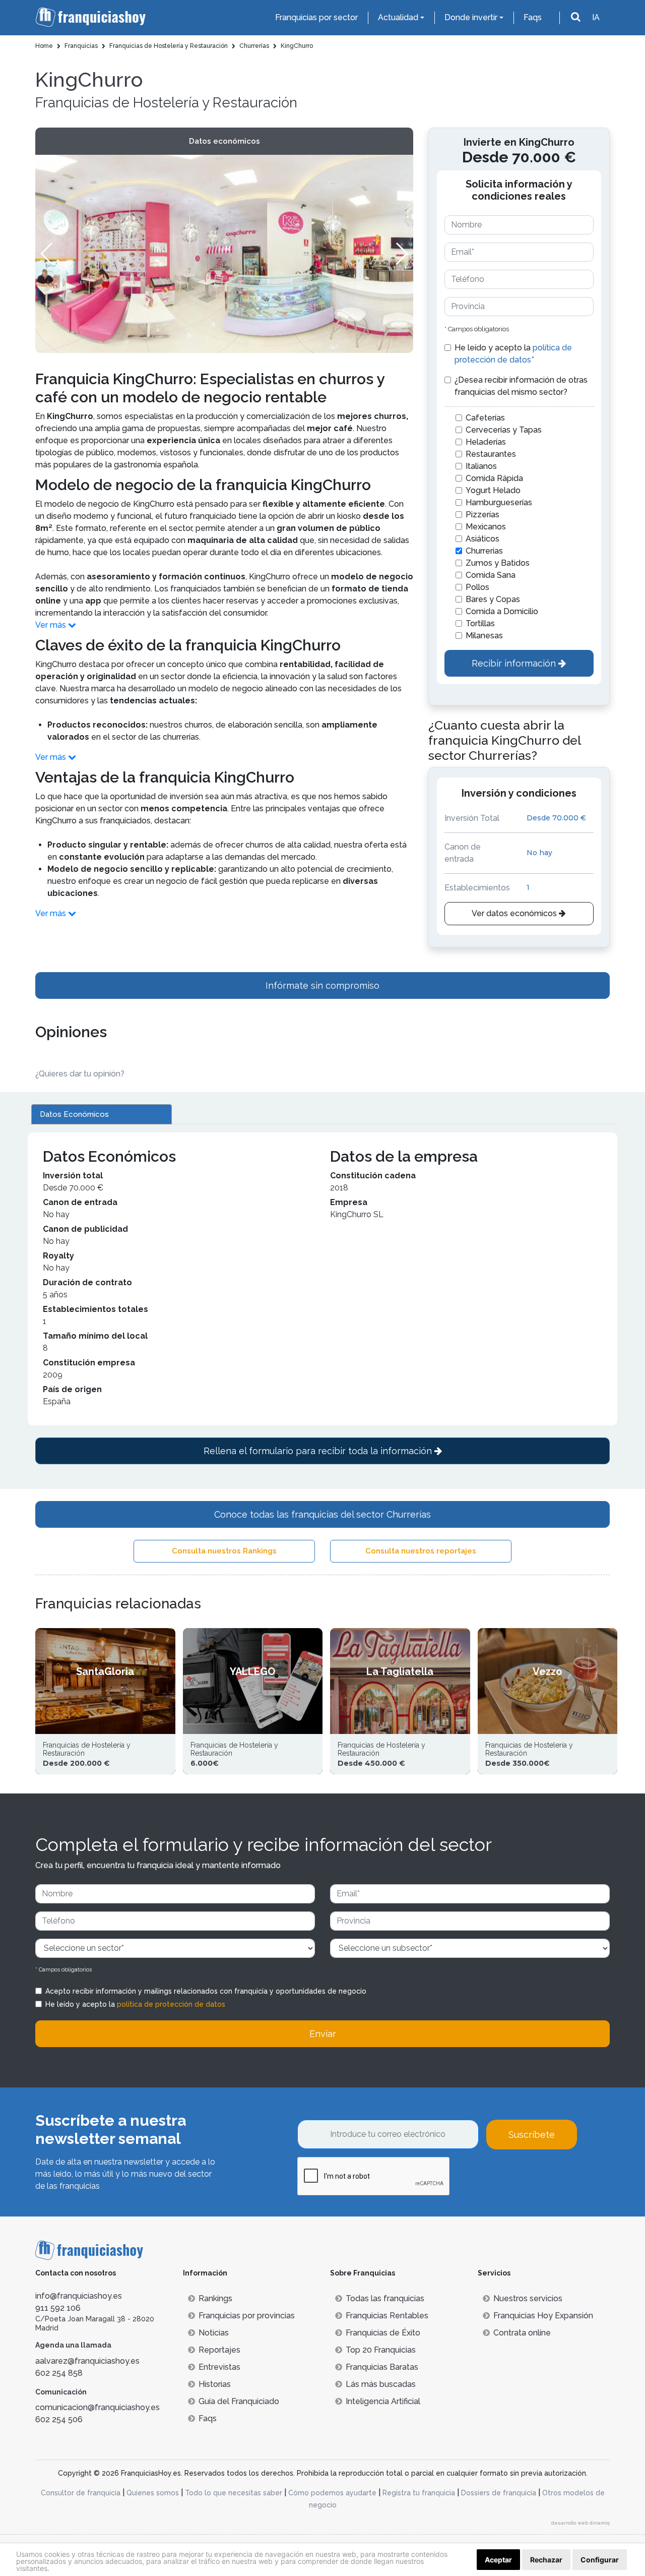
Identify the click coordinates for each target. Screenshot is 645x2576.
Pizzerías (482, 515)
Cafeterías (485, 418)
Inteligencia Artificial (383, 2401)
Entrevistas (219, 2367)
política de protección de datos (171, 2004)
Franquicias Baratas (382, 2367)
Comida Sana (491, 575)
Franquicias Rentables (387, 2316)
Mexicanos (486, 527)
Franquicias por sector (316, 17)
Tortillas (480, 623)
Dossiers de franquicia (499, 2493)
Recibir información (515, 663)
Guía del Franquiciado (239, 2401)
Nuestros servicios (528, 2298)
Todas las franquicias (385, 2298)
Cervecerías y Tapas (504, 430)
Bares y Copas (493, 599)
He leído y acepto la (513, 354)
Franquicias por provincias (247, 2316)
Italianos (481, 466)
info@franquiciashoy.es (79, 2296)
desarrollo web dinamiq (580, 2523)
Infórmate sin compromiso (322, 985)
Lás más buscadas (381, 2384)
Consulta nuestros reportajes (421, 1551)
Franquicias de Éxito (383, 2333)
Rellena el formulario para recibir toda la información (319, 1451)
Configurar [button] (600, 2560)
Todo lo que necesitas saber (234, 2493)
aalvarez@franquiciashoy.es (87, 2361)
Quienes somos (153, 2493)
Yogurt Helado (493, 490)
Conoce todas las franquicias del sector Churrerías (322, 1514)
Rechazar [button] (546, 2560)
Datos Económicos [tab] (74, 1114)
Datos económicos (224, 141)
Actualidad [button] (398, 17)
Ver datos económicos (515, 913)
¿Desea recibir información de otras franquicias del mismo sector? (521, 386)
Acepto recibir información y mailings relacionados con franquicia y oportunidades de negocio (206, 1991)
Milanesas (484, 636)
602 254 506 (59, 2419)
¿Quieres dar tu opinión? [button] (80, 1074)
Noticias (214, 2333)
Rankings (215, 2298)
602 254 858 (59, 2373)
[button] (401, 254)
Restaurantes (491, 454)
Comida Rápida (494, 478)
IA (596, 17)
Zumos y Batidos (498, 563)
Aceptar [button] (498, 2560)
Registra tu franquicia (419, 2493)
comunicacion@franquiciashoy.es (98, 2407)
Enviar (323, 2034)
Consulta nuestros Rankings (224, 1551)
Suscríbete (532, 2135)
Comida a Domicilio (502, 611)
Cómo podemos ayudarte (332, 2493)
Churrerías (484, 551)
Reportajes (219, 2350)
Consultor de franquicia (81, 2493)
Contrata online (522, 2333)
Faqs (533, 17)
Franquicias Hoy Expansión (543, 2316)
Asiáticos (482, 539)
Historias (215, 2384)
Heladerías (486, 442)
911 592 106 (58, 2308)
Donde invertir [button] (471, 17)
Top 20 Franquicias (381, 2350)
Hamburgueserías (499, 502)
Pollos (477, 587)
